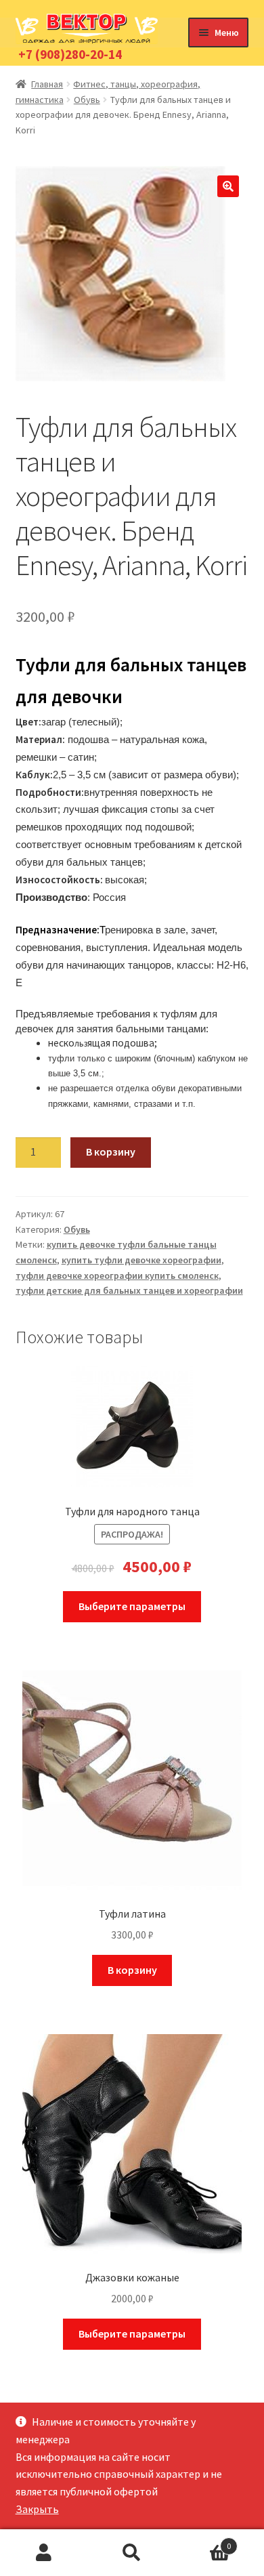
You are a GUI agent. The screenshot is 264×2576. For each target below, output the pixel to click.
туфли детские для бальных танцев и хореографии (129, 1290)
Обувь (87, 100)
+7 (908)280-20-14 (70, 54)
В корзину (111, 1152)
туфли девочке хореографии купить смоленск (117, 1275)
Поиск (132, 2553)
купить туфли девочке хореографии (141, 1260)
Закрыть (37, 2509)
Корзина (203, 2541)
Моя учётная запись (44, 2553)
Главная (47, 84)
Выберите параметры (132, 1606)
